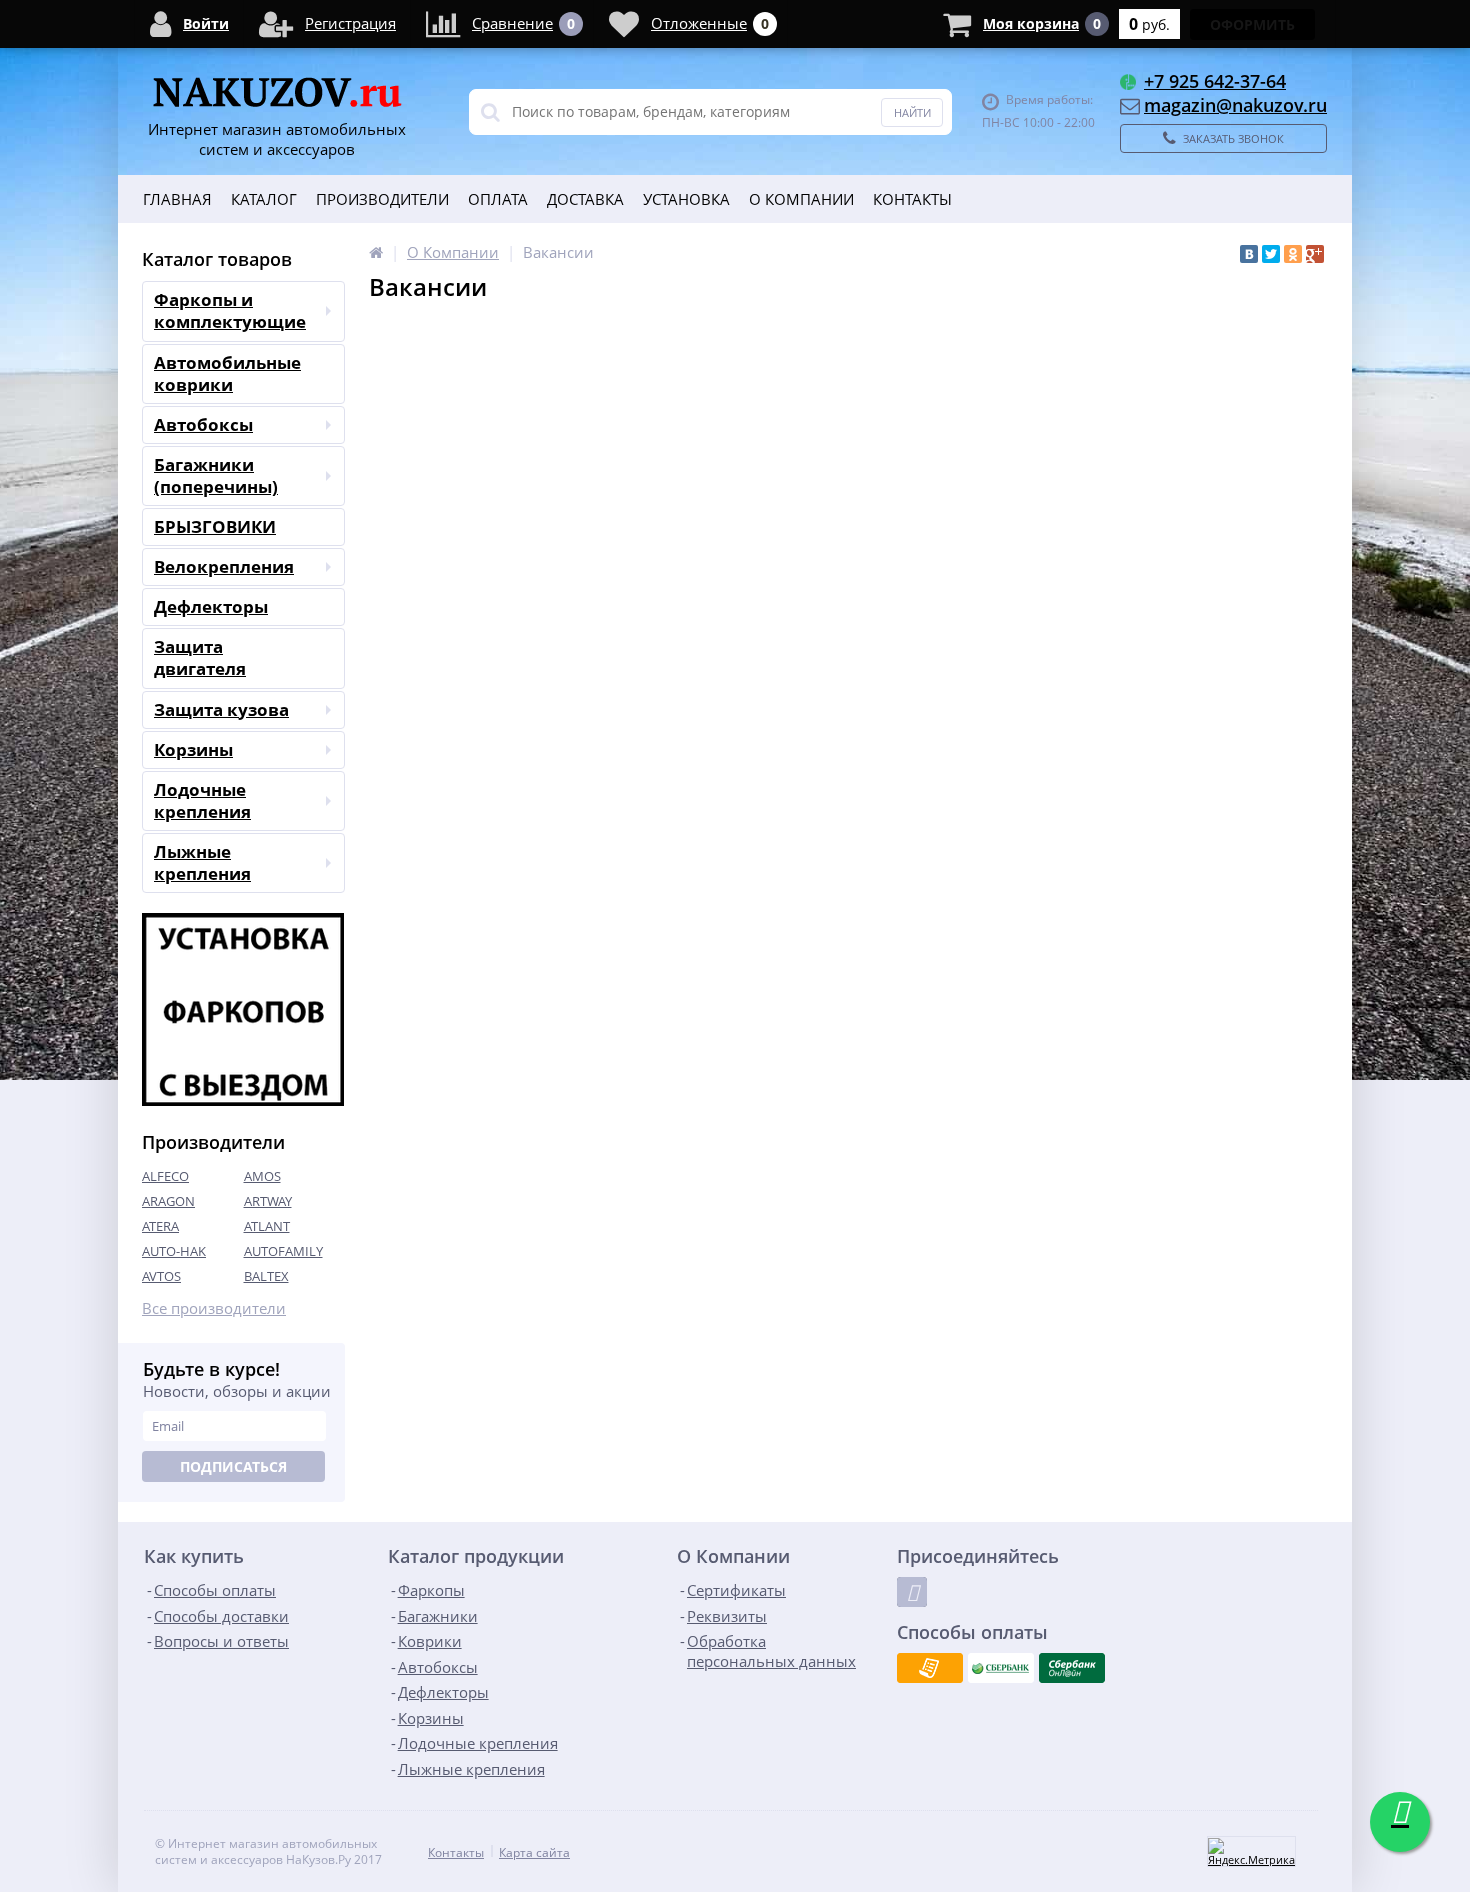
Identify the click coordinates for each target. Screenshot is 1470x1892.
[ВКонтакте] (1249, 254)
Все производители (214, 1308)
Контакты (912, 199)
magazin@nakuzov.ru (1235, 105)
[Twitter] (1271, 254)
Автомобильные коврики (227, 373)
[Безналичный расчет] (930, 1668)
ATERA (160, 1226)
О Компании (801, 199)
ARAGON (168, 1201)
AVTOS (161, 1276)
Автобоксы (203, 424)
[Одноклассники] (1293, 254)
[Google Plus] (1315, 254)
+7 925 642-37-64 (1215, 81)
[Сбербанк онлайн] (1072, 1668)
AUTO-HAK (174, 1251)
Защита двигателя (200, 657)
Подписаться (233, 1466)
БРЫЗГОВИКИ (215, 526)
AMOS (262, 1176)
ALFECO (165, 1176)
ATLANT (267, 1226)
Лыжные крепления (202, 862)
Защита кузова (221, 709)
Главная (177, 199)
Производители (382, 199)
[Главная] (376, 252)
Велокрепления (224, 566)
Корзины (193, 749)
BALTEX (266, 1276)
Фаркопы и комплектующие (230, 310)
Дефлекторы (211, 606)
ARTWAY (268, 1201)
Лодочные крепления (202, 800)
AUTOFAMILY (283, 1251)
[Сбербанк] (1001, 1668)
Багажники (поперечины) (216, 475)
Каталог (264, 199)
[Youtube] (912, 1592)
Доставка (585, 199)
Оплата (498, 199)
